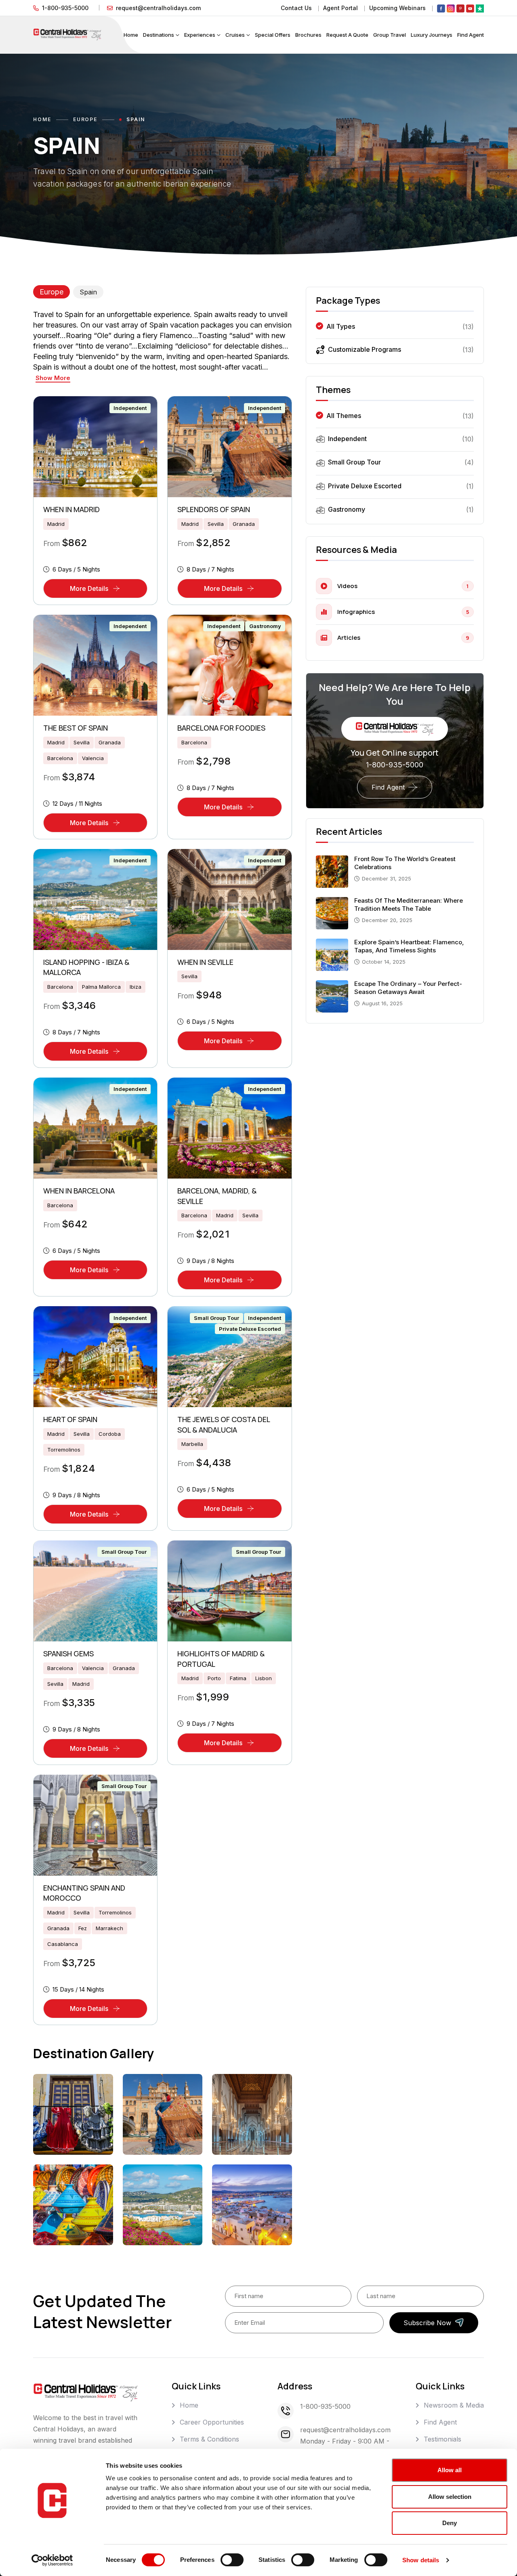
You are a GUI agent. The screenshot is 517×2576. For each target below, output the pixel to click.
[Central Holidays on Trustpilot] (480, 8)
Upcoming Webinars (397, 8)
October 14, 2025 (384, 962)
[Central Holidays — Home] (67, 34)
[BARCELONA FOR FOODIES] (229, 665)
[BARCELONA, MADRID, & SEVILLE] (229, 1128)
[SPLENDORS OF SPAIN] (229, 447)
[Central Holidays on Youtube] (470, 8)
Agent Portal (340, 8)
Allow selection (450, 2497)
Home (131, 35)
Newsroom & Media (454, 2405)
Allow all (450, 2470)
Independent (130, 408)
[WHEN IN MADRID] (95, 447)
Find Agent (471, 35)
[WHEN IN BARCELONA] (95, 1128)
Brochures (308, 35)
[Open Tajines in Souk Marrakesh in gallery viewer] (73, 2205)
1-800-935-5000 (65, 8)
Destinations (159, 35)
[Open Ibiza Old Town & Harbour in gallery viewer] (252, 2205)
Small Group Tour (216, 1318)
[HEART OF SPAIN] (95, 1357)
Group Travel (390, 35)
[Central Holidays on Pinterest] (460, 8)
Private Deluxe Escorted (250, 1329)
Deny (450, 2523)
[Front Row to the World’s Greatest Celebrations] (332, 871)
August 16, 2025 (382, 1004)
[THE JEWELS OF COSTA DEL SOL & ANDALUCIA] (229, 1357)
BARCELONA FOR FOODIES (221, 728)
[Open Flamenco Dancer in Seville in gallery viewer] (163, 2114)
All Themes (344, 416)
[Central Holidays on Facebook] (441, 8)
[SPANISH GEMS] (95, 1591)
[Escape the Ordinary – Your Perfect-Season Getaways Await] (332, 996)
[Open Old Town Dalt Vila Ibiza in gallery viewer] (163, 2205)
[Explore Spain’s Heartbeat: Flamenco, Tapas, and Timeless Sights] (332, 954)
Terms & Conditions (209, 2439)
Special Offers (273, 35)
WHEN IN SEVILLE (205, 962)
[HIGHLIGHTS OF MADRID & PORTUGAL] (229, 1591)
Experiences (200, 35)
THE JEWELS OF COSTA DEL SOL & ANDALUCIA (224, 1425)
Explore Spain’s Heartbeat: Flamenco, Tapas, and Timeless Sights (409, 947)
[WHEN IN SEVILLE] (229, 899)
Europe (85, 119)
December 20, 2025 (387, 920)
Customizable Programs (365, 349)
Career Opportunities (212, 2422)
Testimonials (442, 2439)
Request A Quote (347, 35)
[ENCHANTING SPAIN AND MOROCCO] (95, 1825)
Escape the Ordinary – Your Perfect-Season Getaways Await (408, 988)
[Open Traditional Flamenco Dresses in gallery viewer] (73, 2114)
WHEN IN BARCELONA (79, 1191)
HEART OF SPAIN (70, 1419)
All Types (341, 326)
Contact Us (296, 8)
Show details (421, 2560)
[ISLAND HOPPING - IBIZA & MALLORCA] (95, 899)
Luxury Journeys (432, 35)
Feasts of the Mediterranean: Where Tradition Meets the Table (409, 905)
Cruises (235, 35)
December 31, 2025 (387, 879)
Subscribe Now (427, 2323)
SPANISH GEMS (68, 1654)
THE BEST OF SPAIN (76, 728)
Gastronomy (265, 626)
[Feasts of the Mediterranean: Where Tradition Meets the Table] (332, 912)
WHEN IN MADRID (71, 509)
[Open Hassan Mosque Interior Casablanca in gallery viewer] (252, 2114)
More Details (109, 591)
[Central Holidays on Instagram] (451, 8)
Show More (53, 378)
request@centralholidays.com (158, 8)
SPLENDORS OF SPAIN (214, 509)
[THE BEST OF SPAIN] (95, 665)
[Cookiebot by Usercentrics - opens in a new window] (52, 2560)
